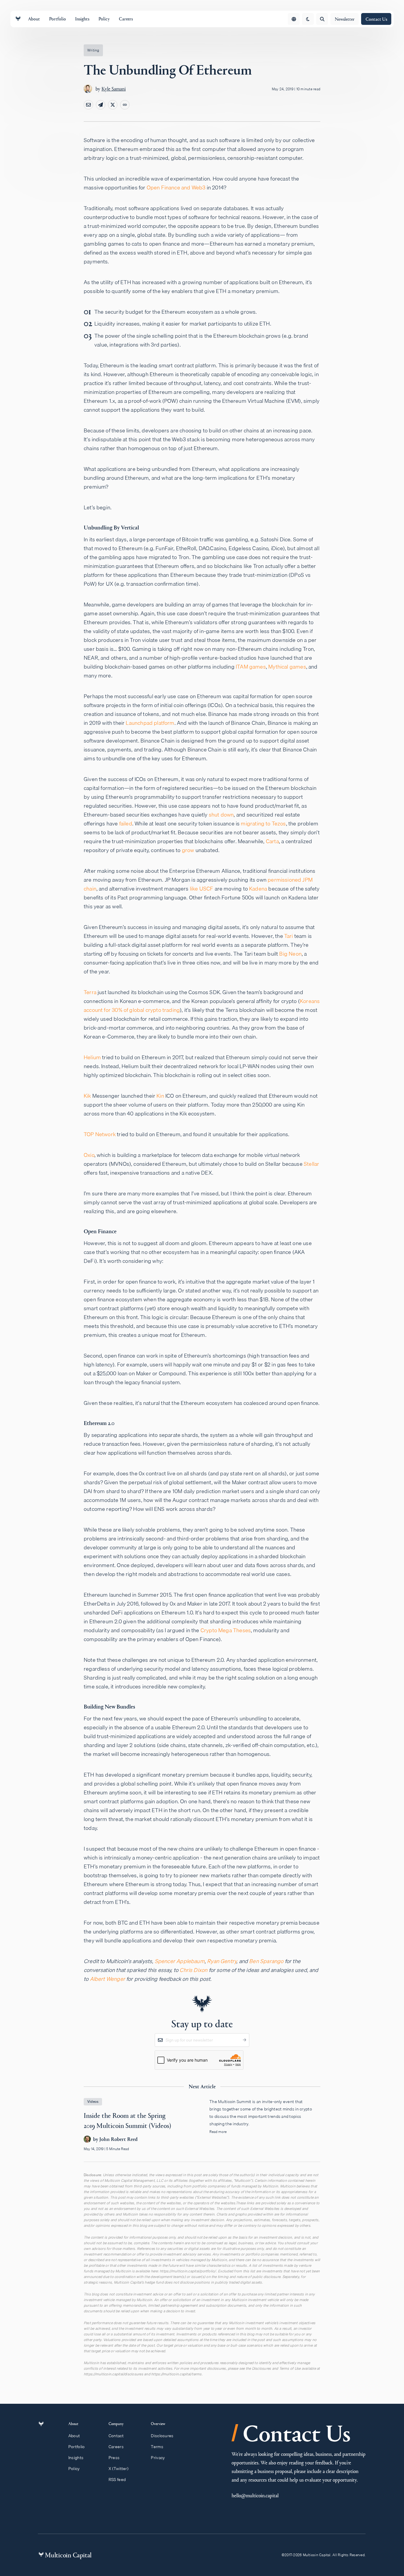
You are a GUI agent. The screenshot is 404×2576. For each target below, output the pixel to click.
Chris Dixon (193, 1970)
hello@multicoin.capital (255, 2495)
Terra (90, 992)
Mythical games (287, 667)
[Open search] (322, 19)
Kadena (258, 889)
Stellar (311, 1164)
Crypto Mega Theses (226, 1630)
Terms (157, 2447)
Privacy (158, 2458)
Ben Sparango (266, 1961)
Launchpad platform (150, 723)
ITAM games (251, 667)
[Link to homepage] (18, 19)
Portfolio (77, 2447)
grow (188, 850)
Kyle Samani (114, 89)
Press (114, 2458)
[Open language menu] (294, 19)
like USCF (202, 889)
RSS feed (117, 2480)
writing (93, 50)
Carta (272, 841)
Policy (74, 2469)
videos (93, 2101)
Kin (160, 1096)
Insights (76, 2458)
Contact (116, 2436)
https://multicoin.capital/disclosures (113, 2374)
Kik (87, 1096)
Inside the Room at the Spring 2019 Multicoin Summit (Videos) (202, 2130)
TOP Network (100, 1134)
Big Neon (290, 954)
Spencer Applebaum (180, 1961)
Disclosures (162, 2436)
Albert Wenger (108, 1979)
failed (126, 823)
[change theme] (308, 19)
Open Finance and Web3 (176, 187)
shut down (221, 815)
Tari (289, 936)
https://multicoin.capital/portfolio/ (188, 2271)
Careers (116, 2447)
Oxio (89, 1155)
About (74, 2436)
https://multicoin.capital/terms (176, 2374)
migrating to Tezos (263, 823)
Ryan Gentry (222, 1961)
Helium (92, 1057)
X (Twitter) (118, 2469)
